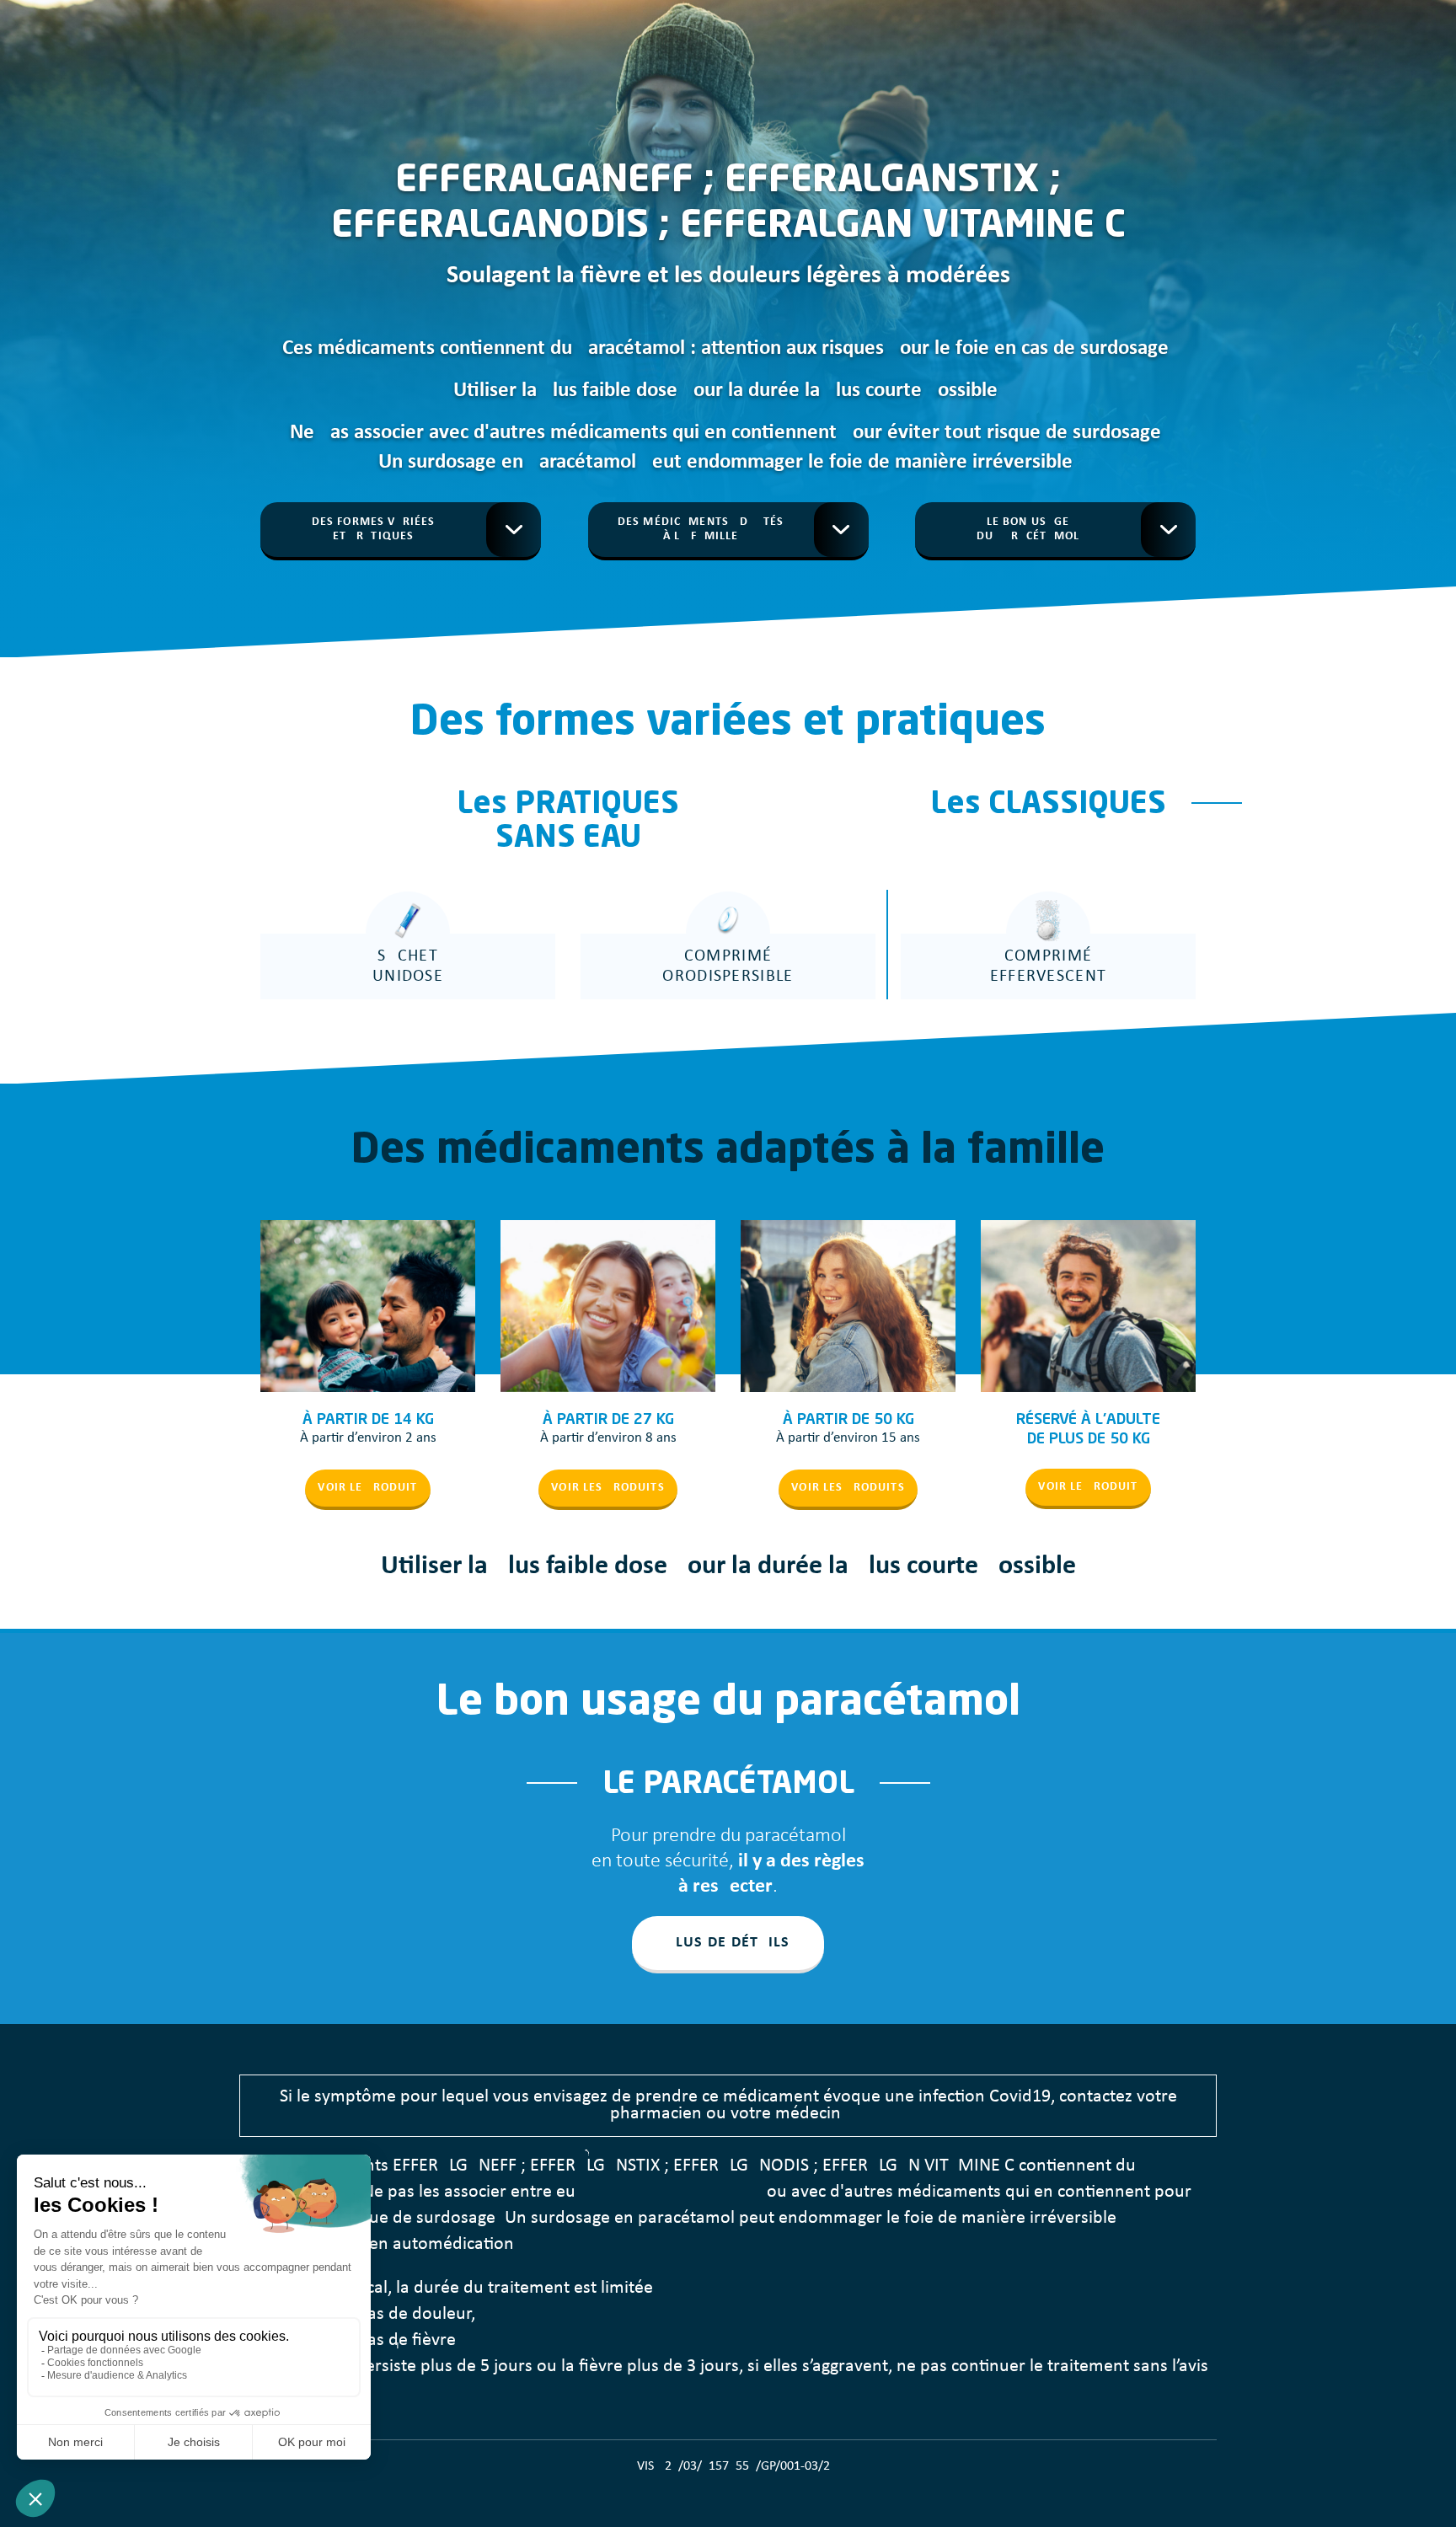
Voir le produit (367, 1488)
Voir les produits (608, 1488)
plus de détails (728, 1943)
